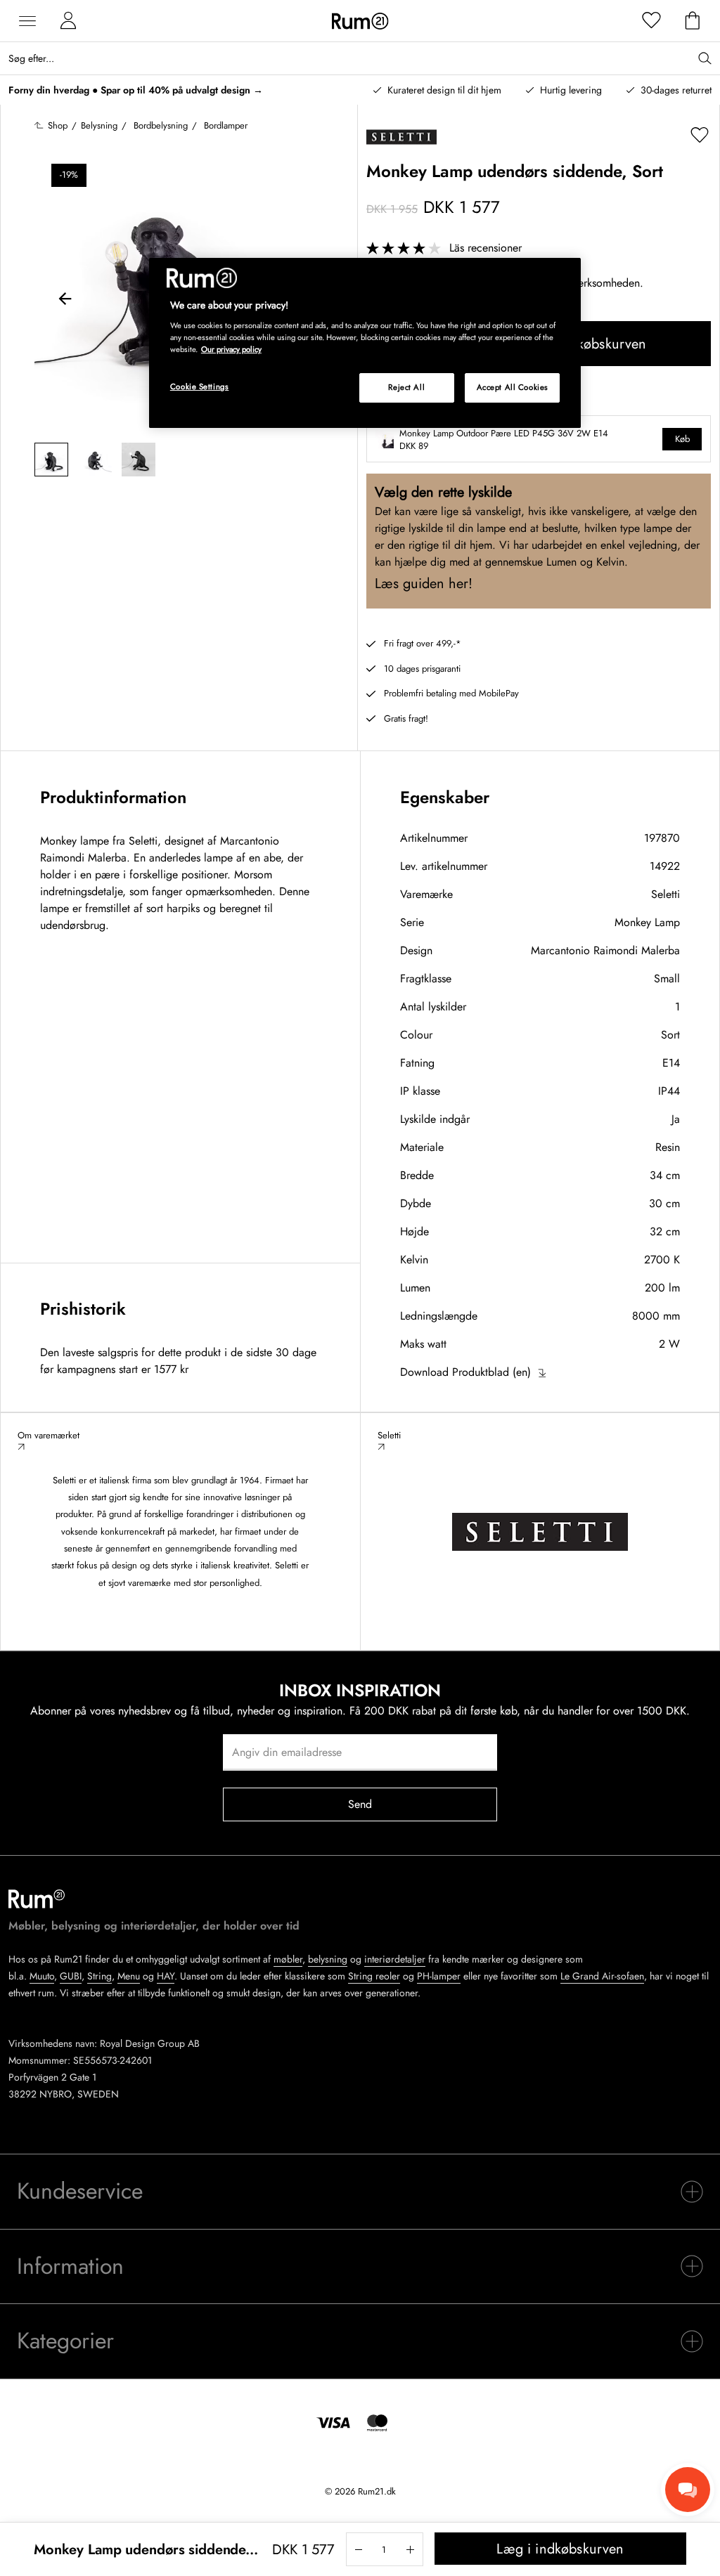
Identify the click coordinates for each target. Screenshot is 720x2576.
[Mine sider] (68, 21)
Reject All (406, 387)
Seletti (666, 894)
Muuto (42, 1976)
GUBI (71, 1976)
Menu (129, 1976)
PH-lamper (439, 1976)
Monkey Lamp (647, 922)
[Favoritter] (652, 21)
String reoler (374, 1976)
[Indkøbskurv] (693, 21)
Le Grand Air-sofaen (602, 1976)
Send (360, 1804)
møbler (288, 1959)
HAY (166, 1976)
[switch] (360, 2192)
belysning (328, 1959)
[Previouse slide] (65, 301)
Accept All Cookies (513, 387)
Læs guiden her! (424, 584)
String (99, 1976)
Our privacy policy (231, 349)
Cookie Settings (200, 386)
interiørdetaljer (395, 1959)
